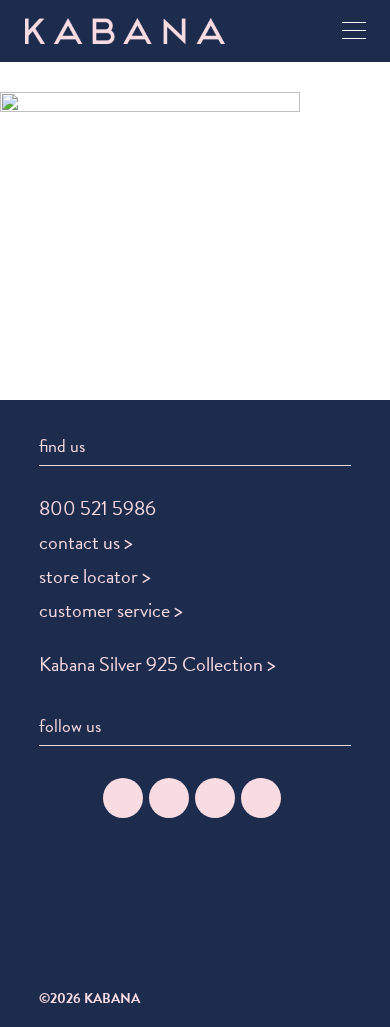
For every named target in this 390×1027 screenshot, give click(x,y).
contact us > (86, 542)
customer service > (111, 610)
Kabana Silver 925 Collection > (157, 664)
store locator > (95, 576)
